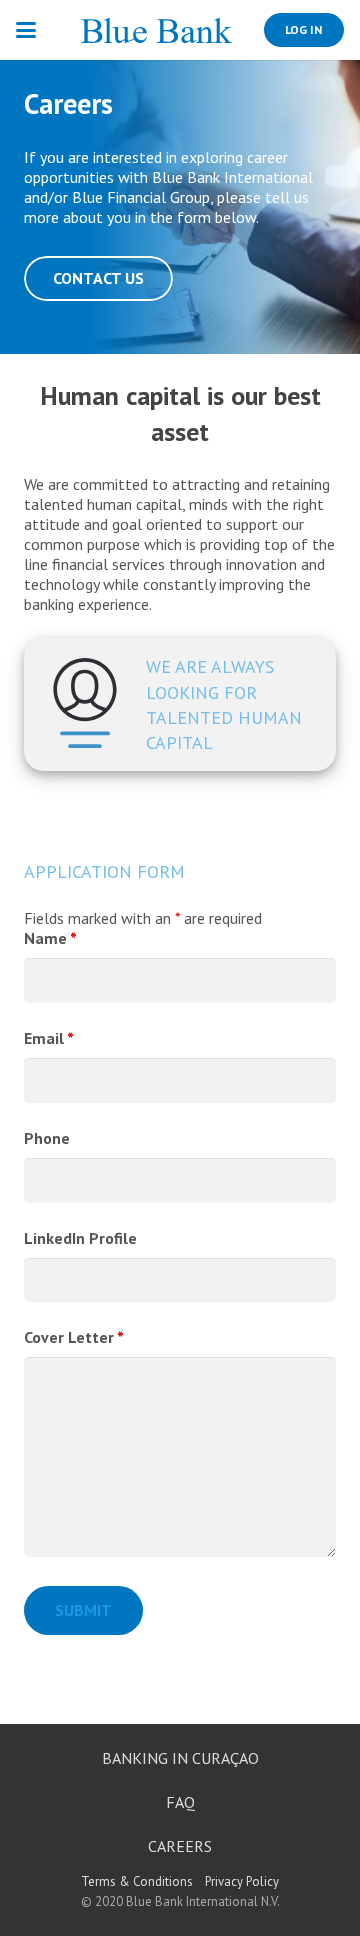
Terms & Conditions (137, 1881)
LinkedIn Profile (80, 1238)
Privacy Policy (242, 1881)
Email (49, 1038)
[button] (26, 30)
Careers (180, 1846)
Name (50, 938)
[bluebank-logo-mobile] (156, 30)
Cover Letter (74, 1337)
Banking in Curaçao (180, 1758)
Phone (47, 1138)
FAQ (180, 1802)
